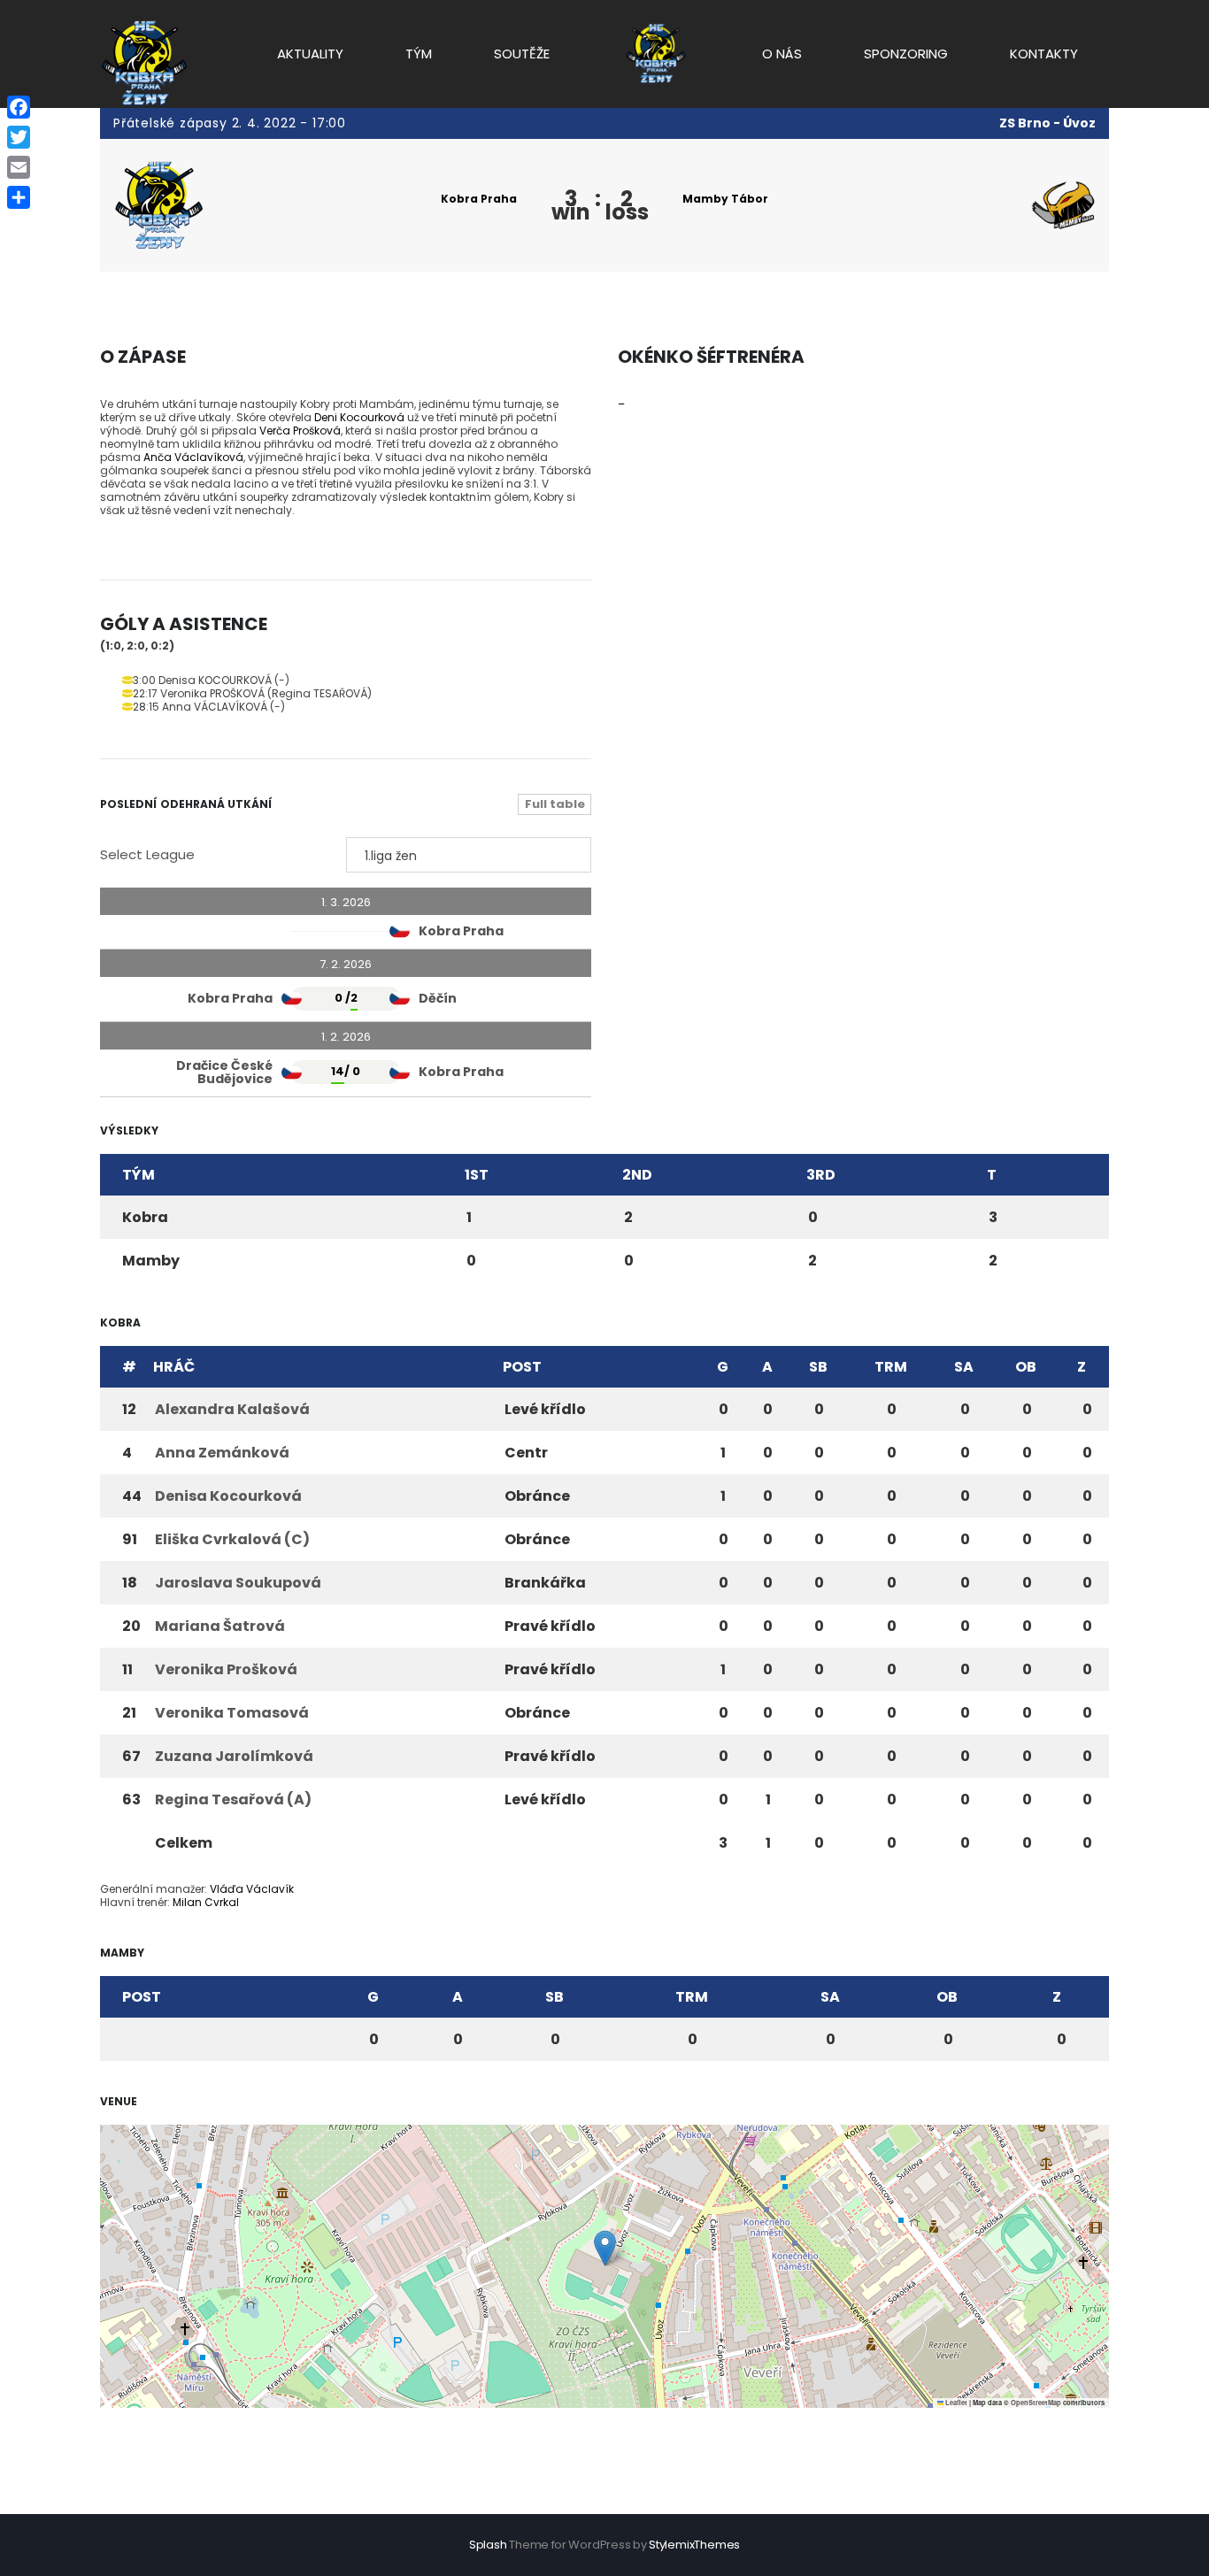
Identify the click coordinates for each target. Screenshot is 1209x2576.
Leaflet (955, 2403)
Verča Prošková (300, 431)
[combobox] (469, 855)
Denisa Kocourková (228, 1496)
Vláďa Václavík (252, 1889)
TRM (891, 1367)
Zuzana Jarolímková (234, 1756)
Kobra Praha (479, 199)
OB (1026, 1367)
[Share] (19, 197)
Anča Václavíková (193, 457)
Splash (488, 2545)
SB (818, 1367)
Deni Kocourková (359, 417)
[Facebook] (19, 107)
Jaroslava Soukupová (238, 1583)
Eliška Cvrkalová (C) (232, 1539)
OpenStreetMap (1036, 2403)
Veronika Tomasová (232, 1713)
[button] (605, 2248)
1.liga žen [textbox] (391, 856)
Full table (555, 804)
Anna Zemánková (222, 1453)
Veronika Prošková (226, 1669)
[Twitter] (19, 137)
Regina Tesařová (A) (233, 1799)
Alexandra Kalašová (232, 1409)
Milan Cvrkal (206, 1902)
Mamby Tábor (725, 199)
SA (964, 1367)
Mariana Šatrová (220, 1626)
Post (522, 1367)
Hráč (174, 1367)
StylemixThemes (694, 2545)
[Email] (19, 167)
